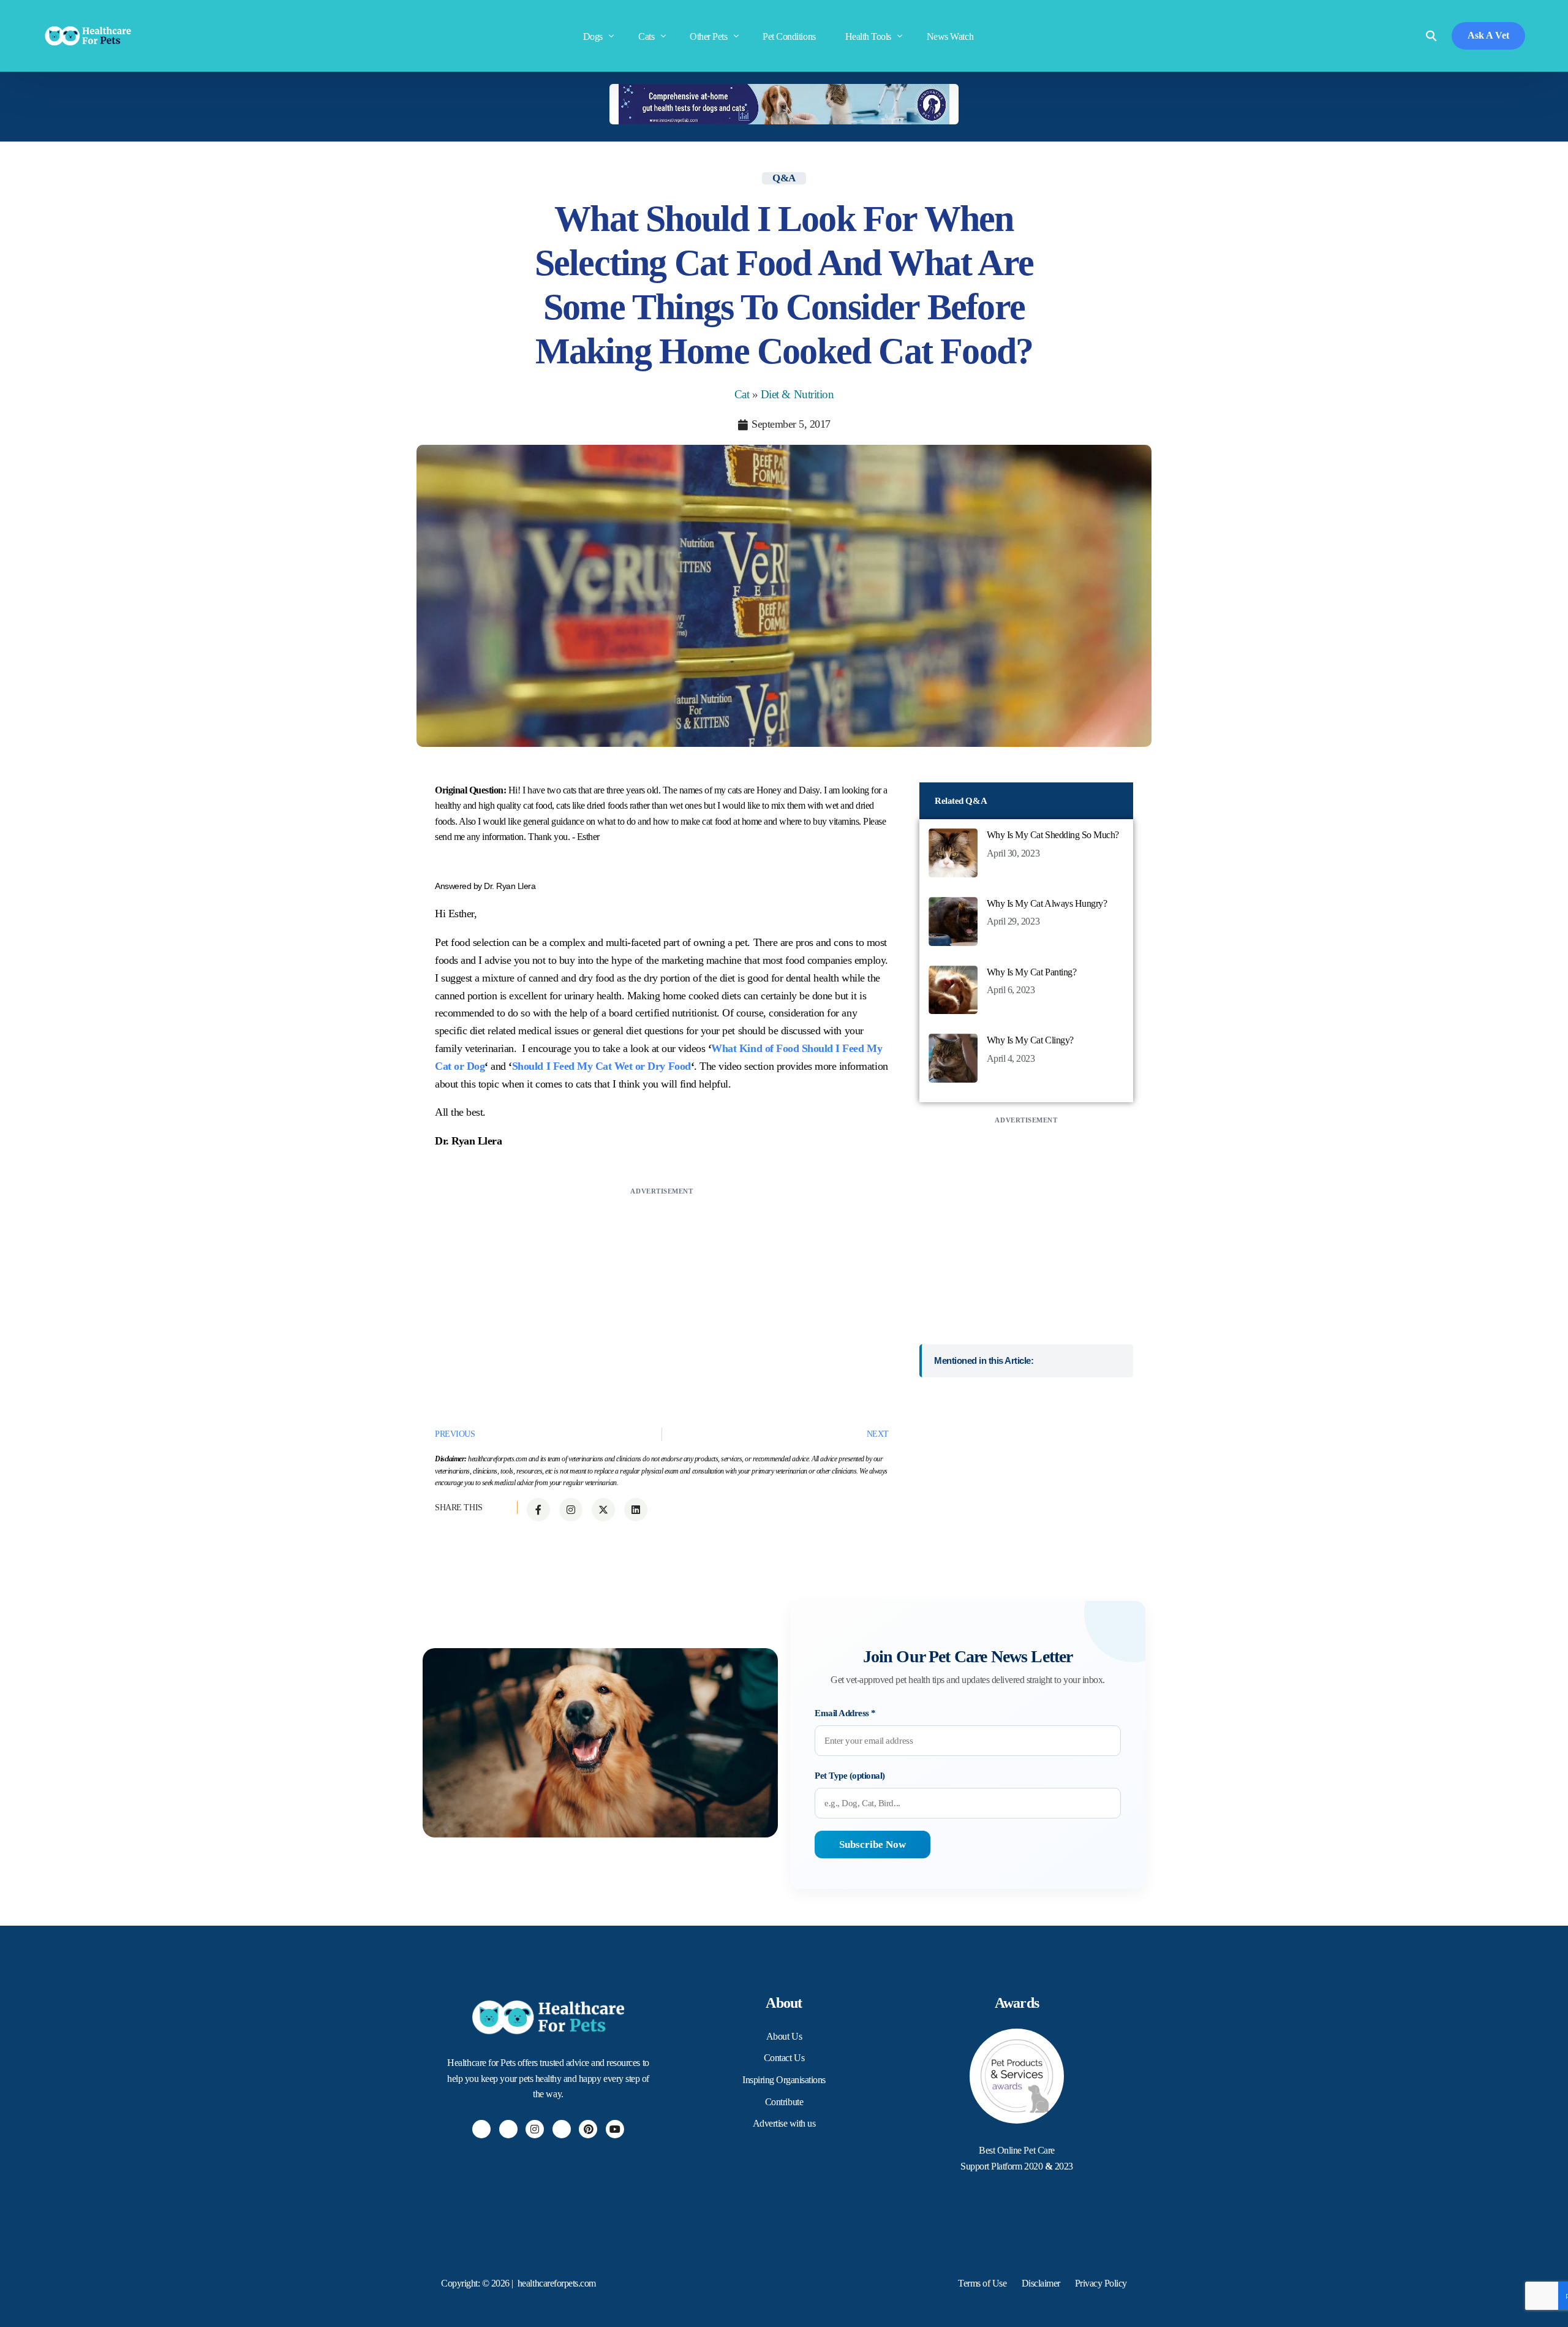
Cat (742, 394)
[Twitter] (508, 2129)
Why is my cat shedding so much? (1053, 835)
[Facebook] (481, 2129)
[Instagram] (535, 2129)
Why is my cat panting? (1031, 972)
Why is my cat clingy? (1030, 1040)
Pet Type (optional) (850, 1776)
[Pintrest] (588, 2129)
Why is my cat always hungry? (1047, 903)
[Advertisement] (662, 1284)
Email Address (845, 1713)
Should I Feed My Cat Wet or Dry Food (601, 1066)
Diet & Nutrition (797, 394)
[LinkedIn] (562, 2129)
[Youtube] (615, 2129)
